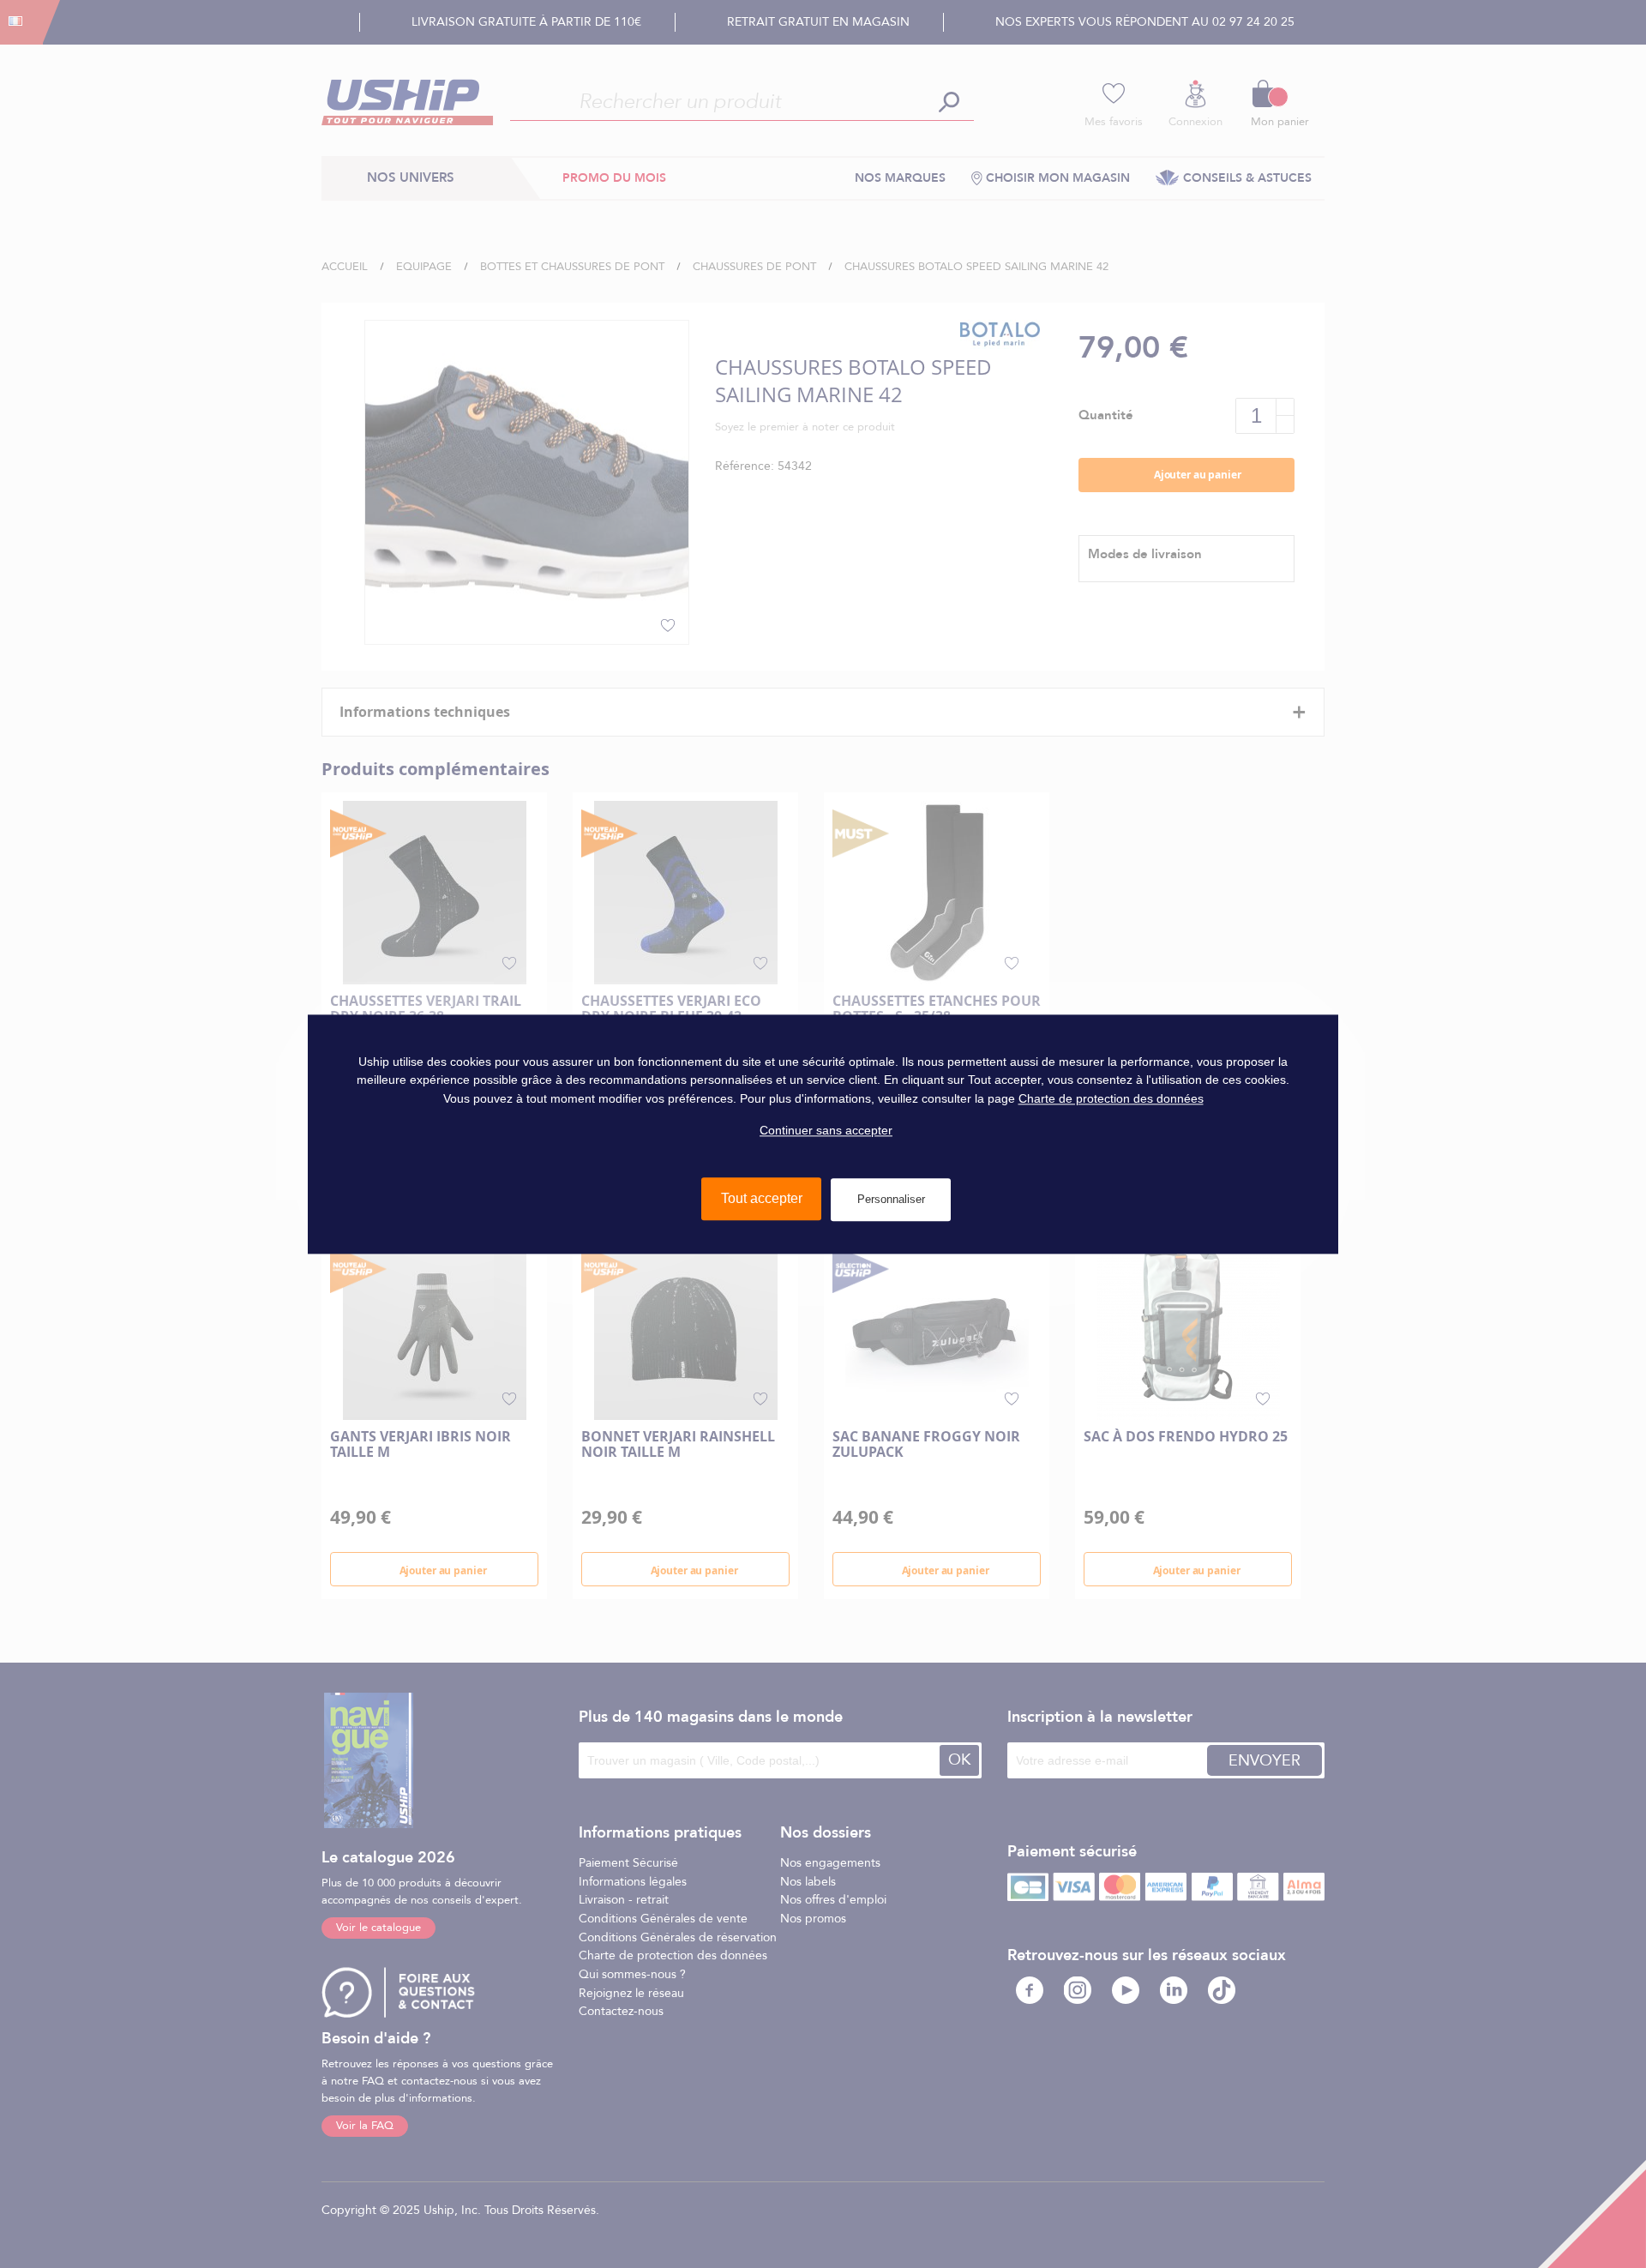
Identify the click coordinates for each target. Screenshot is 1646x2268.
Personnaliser (891, 1199)
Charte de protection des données (1111, 1098)
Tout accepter (762, 1198)
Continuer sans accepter (826, 1130)
